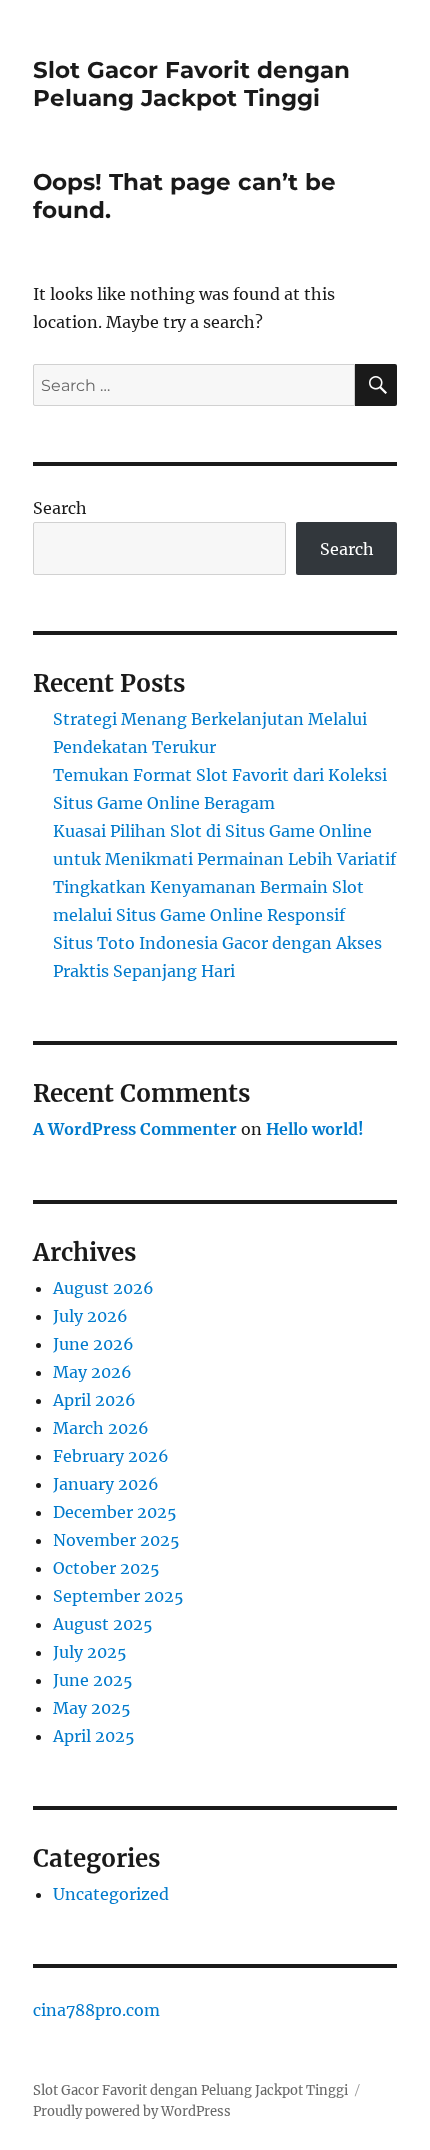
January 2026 (106, 1484)
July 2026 (90, 1316)
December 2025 (115, 1512)
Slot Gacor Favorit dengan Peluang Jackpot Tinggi (191, 84)
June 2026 (93, 1344)
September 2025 (118, 1596)
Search (60, 508)
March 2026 (101, 1428)
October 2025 (106, 1568)
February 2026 (111, 1456)
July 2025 (90, 1652)
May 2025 (92, 1708)
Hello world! (315, 1129)
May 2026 (92, 1372)
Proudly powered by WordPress (132, 2111)
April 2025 (94, 1736)
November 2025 (116, 1540)
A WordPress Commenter (135, 1129)
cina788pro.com (96, 2010)
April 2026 (94, 1400)
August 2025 (103, 1624)
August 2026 (103, 1288)
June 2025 (93, 1680)
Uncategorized (111, 1894)
